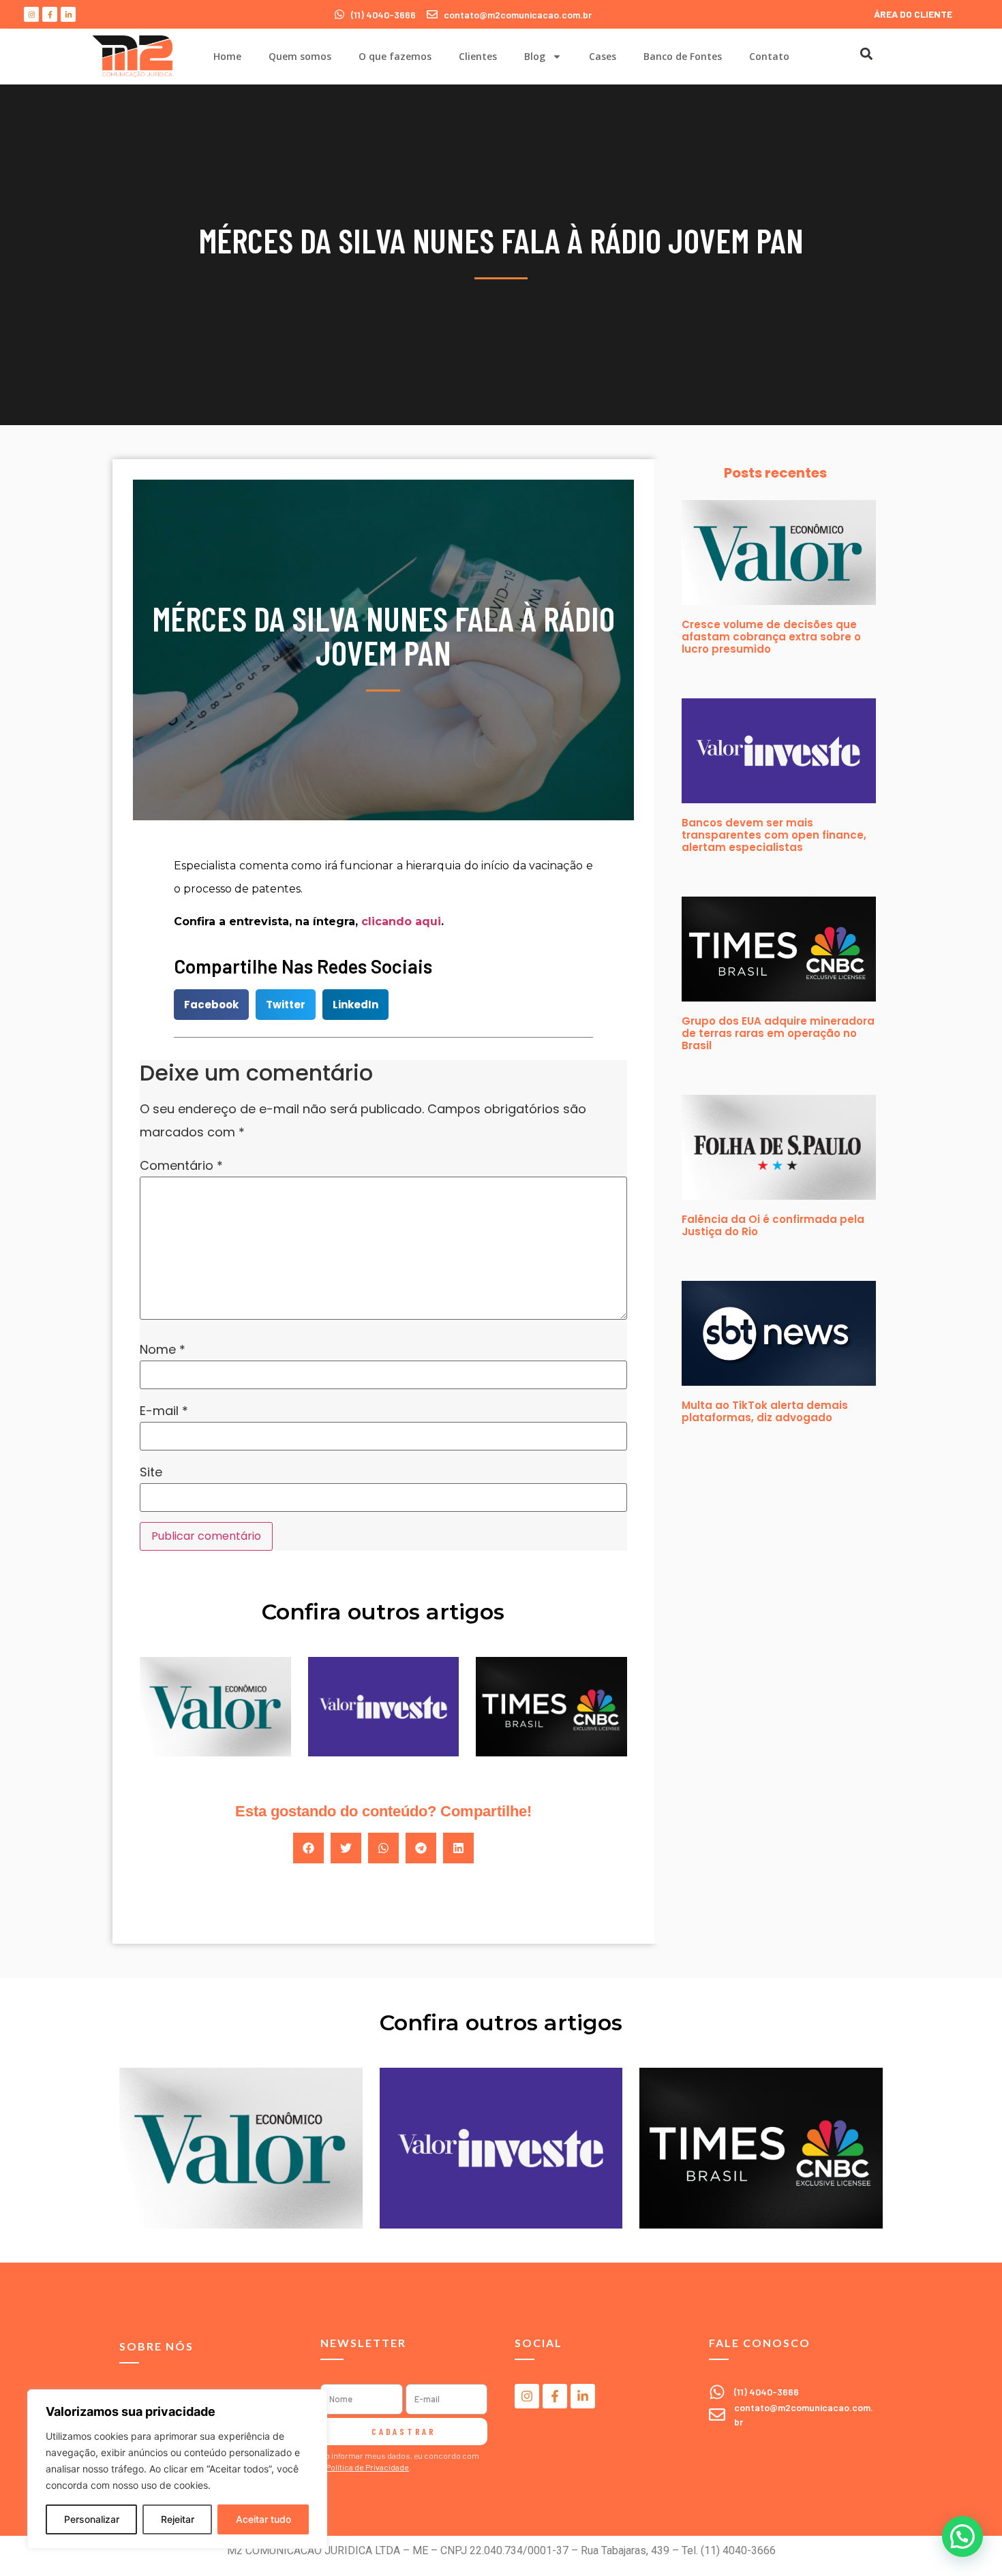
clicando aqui (401, 921)
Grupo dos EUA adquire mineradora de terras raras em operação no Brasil (778, 1033)
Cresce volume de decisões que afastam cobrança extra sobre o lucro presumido (771, 637)
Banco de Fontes (683, 56)
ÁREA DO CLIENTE (913, 14)
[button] (866, 53)
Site (151, 1472)
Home (227, 56)
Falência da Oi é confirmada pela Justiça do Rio (773, 1225)
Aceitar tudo (263, 2519)
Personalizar (92, 2519)
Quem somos (300, 56)
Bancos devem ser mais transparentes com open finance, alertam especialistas (774, 835)
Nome (163, 1350)
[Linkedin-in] (68, 14)
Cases (603, 56)
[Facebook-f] (50, 14)
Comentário (181, 1166)
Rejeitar (178, 2519)
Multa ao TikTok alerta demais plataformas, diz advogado (765, 1411)
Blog (535, 56)
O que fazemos (395, 56)
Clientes (478, 56)
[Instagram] (31, 14)
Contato (769, 56)
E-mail (164, 1411)
